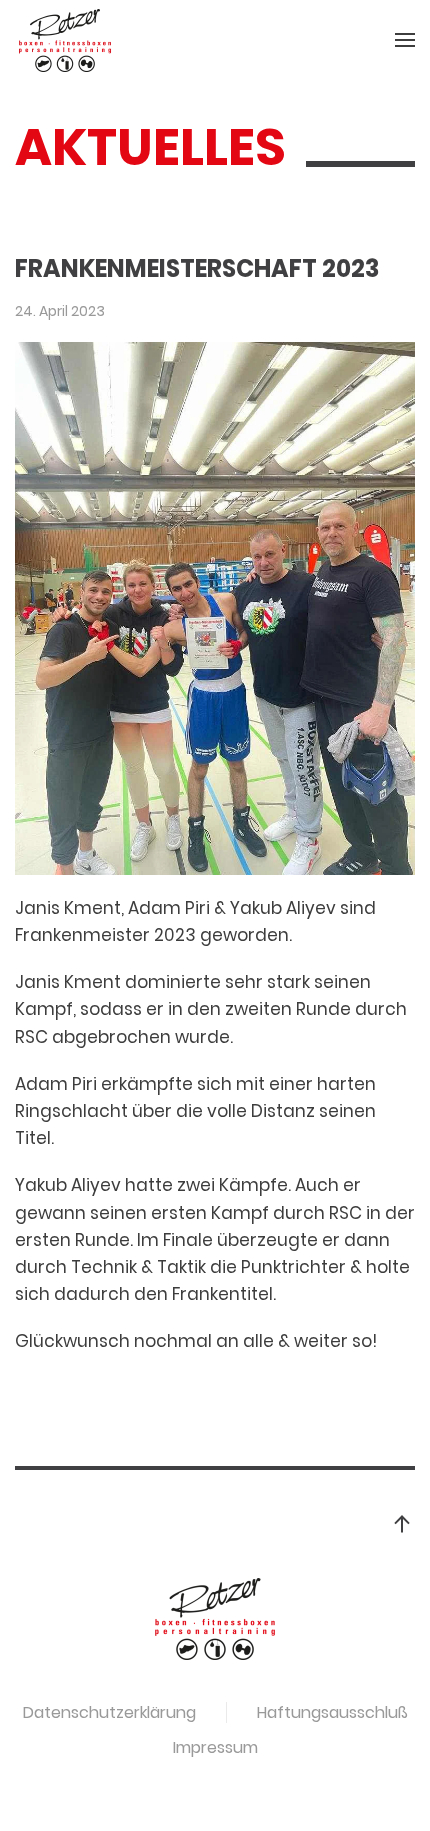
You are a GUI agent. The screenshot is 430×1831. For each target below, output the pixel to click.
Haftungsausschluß (332, 1712)
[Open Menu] (405, 40)
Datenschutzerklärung (109, 1712)
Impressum (215, 1747)
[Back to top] (402, 1524)
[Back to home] (65, 40)
